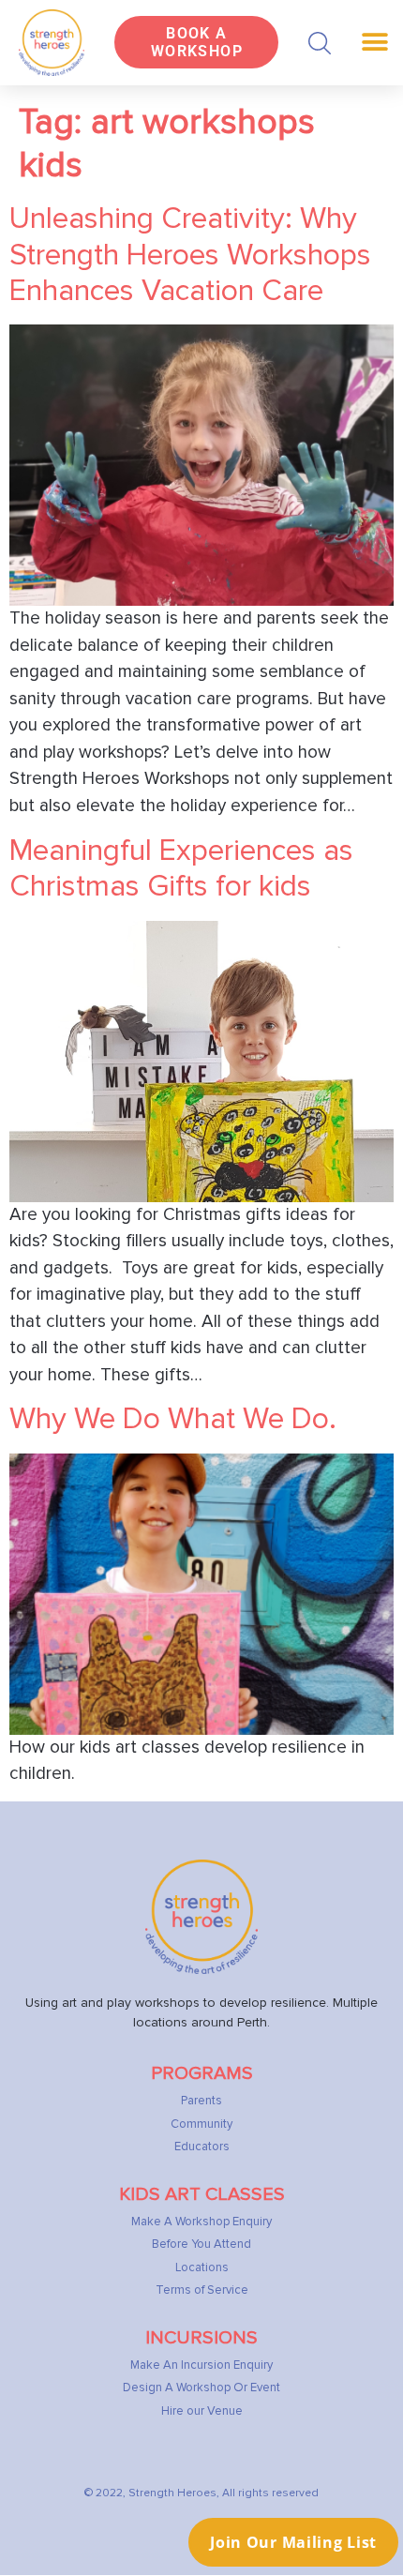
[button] (320, 43)
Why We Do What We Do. (173, 1419)
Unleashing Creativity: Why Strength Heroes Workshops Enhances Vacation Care (190, 255)
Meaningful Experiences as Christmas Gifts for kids (181, 869)
